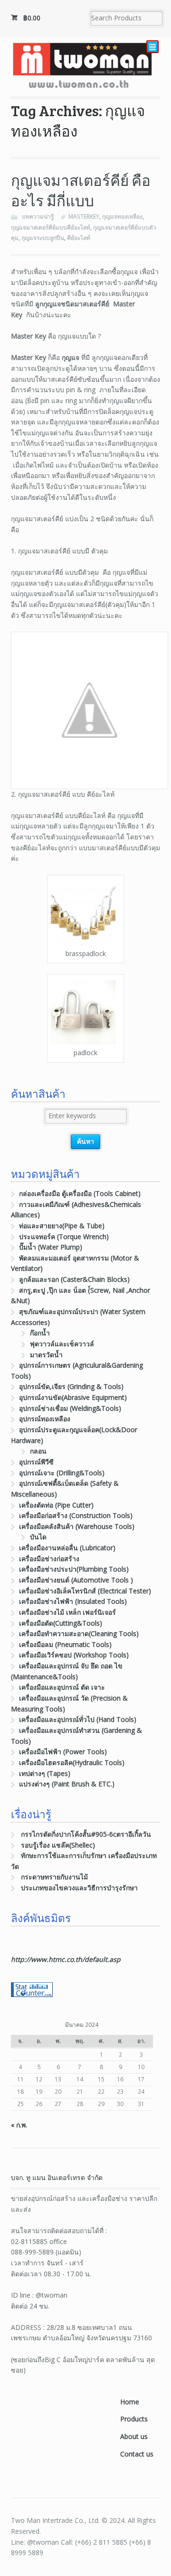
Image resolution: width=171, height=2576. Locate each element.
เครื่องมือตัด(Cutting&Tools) (61, 1623)
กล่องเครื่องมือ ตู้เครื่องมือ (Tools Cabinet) (80, 1193)
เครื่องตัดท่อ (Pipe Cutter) (56, 1505)
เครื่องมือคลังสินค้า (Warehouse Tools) (77, 1526)
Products (134, 2419)
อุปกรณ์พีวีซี (36, 1462)
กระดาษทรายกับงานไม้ (54, 1877)
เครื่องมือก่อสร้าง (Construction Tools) (76, 1515)
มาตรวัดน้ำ (46, 1355)
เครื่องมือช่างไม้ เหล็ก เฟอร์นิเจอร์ (67, 1612)
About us (134, 2436)
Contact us (137, 2454)
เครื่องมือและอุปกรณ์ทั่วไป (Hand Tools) (78, 1719)
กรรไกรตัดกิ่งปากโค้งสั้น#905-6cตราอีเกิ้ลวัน (86, 1834)
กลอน (38, 1451)
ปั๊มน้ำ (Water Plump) (51, 1247)
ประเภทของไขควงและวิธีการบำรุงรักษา (79, 1888)
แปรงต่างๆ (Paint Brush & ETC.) (67, 1784)
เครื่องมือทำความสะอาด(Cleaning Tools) (79, 1633)
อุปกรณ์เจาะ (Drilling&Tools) (62, 1473)
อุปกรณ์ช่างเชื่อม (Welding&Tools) (70, 1408)
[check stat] (32, 1992)
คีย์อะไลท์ (79, 238)
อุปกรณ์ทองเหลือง (45, 1419)
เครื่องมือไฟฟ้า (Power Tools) (63, 1752)
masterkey (84, 216)
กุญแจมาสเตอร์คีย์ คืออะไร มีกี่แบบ (81, 190)
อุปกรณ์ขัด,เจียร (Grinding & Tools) (71, 1386)
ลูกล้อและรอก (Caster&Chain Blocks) (74, 1279)
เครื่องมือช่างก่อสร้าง (49, 1559)
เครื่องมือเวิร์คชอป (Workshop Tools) (74, 1655)
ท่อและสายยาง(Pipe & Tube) (62, 1226)
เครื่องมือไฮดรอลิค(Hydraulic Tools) (72, 1762)
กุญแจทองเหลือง (122, 216)
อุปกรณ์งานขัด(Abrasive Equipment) (73, 1397)
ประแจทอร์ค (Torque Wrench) (64, 1237)
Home (130, 2402)
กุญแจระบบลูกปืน (43, 238)
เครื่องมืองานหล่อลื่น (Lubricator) (67, 1548)
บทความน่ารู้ (38, 216)
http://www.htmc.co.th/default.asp (66, 1959)
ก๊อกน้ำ (40, 1333)
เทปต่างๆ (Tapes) (45, 1773)
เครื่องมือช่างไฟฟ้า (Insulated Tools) (73, 1601)
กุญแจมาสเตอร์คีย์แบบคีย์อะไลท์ (51, 227)
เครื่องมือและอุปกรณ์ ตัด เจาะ (62, 1687)
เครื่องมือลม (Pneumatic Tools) (65, 1644)
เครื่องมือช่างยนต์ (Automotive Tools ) (76, 1580)
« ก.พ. (19, 2125)
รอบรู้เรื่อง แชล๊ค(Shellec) (58, 1845)
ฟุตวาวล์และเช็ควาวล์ (62, 1344)
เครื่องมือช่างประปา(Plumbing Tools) (74, 1569)
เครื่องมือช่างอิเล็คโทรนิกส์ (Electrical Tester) (85, 1591)
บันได (38, 1537)
